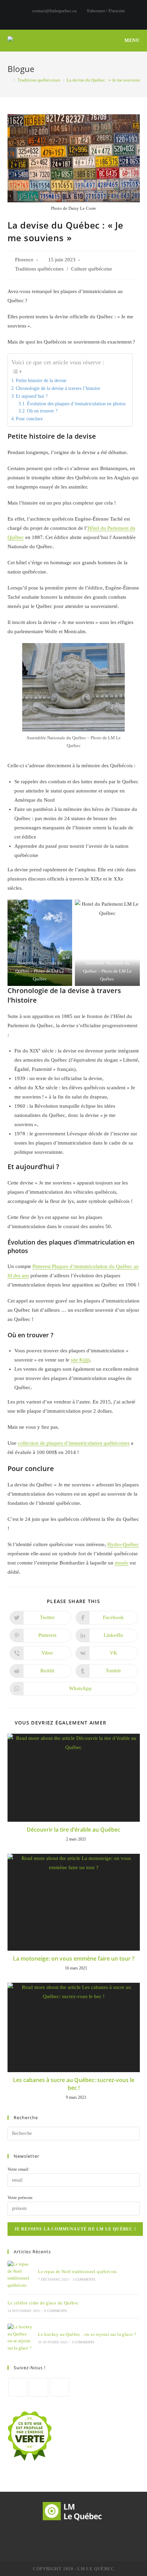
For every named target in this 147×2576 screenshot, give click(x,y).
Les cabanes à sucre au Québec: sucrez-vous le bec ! (74, 2084)
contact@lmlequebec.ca (54, 11)
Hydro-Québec (123, 1544)
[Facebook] (18, 2387)
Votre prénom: (21, 2197)
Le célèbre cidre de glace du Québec (43, 2303)
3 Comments (83, 2342)
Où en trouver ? (42, 411)
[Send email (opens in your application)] (85, 18)
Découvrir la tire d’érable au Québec (73, 1830)
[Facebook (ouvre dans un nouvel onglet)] (63, 18)
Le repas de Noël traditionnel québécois (77, 2272)
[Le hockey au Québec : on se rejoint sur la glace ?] (20, 2338)
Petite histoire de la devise (41, 380)
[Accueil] (9, 80)
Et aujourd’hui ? (32, 396)
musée (122, 1563)
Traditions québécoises (39, 269)
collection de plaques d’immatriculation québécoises (74, 1443)
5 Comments (84, 2279)
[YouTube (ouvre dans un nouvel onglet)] (78, 18)
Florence (24, 260)
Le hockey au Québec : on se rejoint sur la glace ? (87, 2334)
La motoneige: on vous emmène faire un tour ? (74, 1959)
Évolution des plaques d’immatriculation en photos (76, 404)
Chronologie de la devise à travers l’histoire (58, 388)
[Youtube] (60, 2387)
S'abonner (96, 11)
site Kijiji (80, 1360)
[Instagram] (39, 2387)
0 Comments (56, 2311)
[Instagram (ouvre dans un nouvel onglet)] (71, 18)
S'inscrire (117, 11)
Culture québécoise (92, 269)
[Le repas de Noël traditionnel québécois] (20, 2275)
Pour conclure (29, 419)
